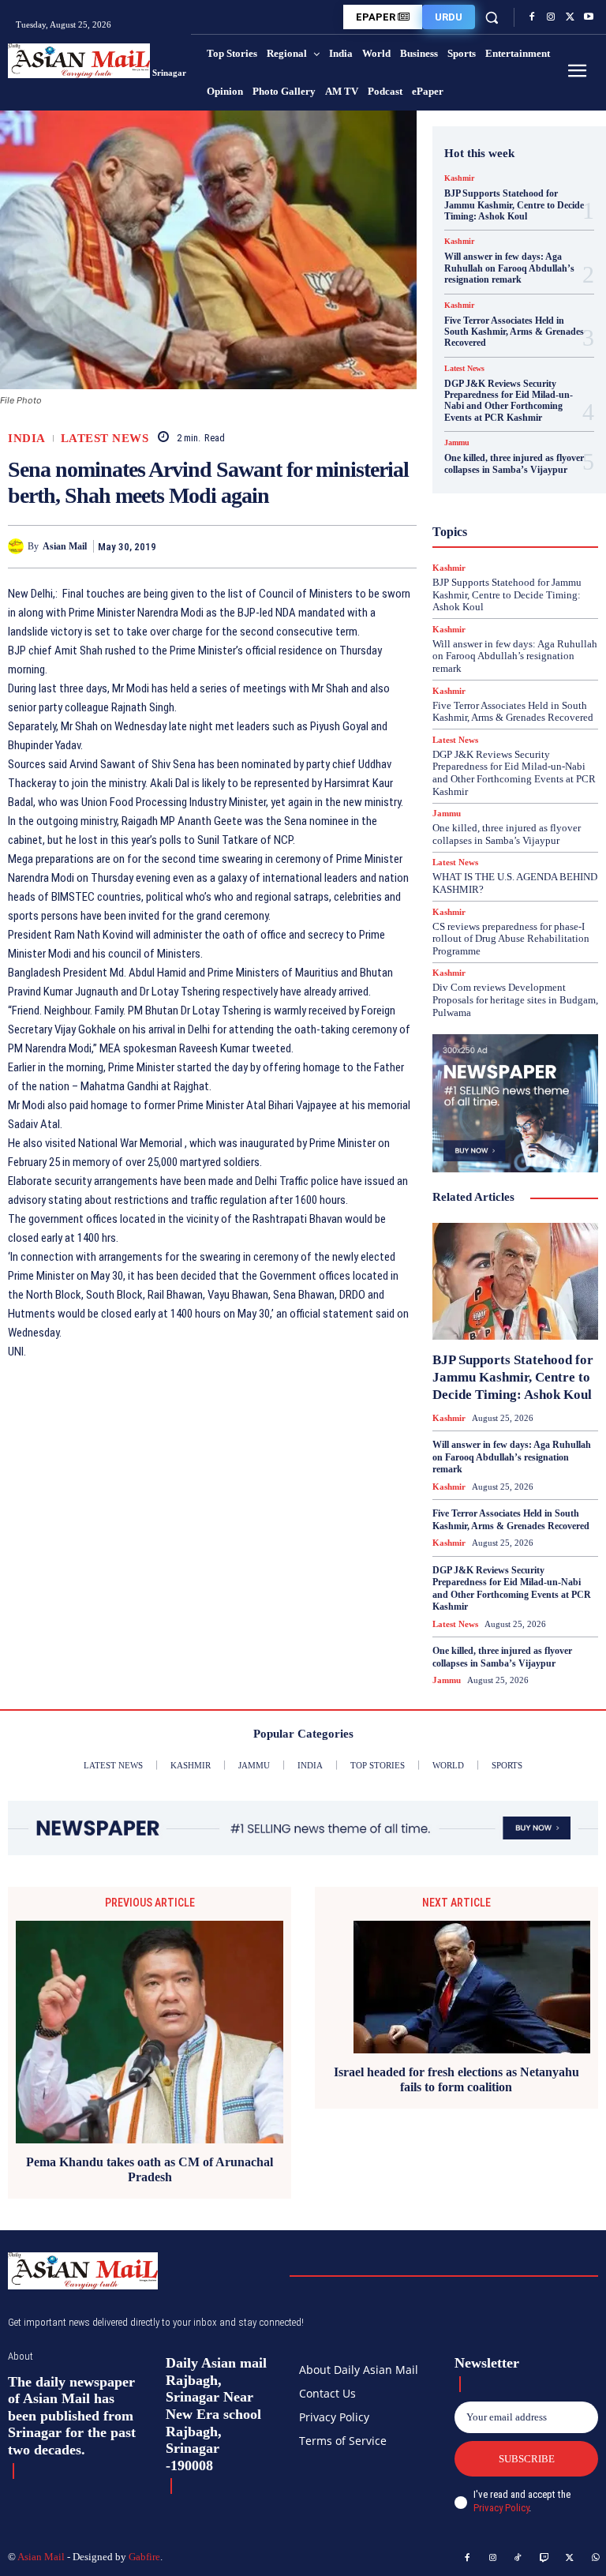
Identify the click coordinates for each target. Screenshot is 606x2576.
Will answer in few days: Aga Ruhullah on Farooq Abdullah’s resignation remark (509, 268)
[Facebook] (532, 17)
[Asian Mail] (18, 546)
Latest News (105, 439)
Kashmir (459, 178)
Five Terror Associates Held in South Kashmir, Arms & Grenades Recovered (514, 332)
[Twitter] (570, 17)
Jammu (457, 443)
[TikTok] (518, 2559)
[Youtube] (589, 17)
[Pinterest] (365, 546)
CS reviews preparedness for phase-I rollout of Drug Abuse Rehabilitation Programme (511, 939)
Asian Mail (65, 546)
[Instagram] (551, 17)
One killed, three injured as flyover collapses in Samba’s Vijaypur (514, 463)
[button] (492, 17)
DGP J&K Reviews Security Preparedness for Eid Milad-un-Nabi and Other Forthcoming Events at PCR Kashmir (509, 401)
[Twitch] (544, 2559)
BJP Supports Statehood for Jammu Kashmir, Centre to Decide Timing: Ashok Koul (514, 205)
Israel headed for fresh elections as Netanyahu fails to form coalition (456, 2079)
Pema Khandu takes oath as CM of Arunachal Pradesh (150, 2169)
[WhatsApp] (401, 546)
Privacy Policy (501, 2508)
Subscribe (527, 2459)
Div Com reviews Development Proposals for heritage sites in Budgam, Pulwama (515, 999)
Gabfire (144, 2557)
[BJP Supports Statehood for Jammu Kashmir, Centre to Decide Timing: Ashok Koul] (515, 1281)
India (27, 439)
